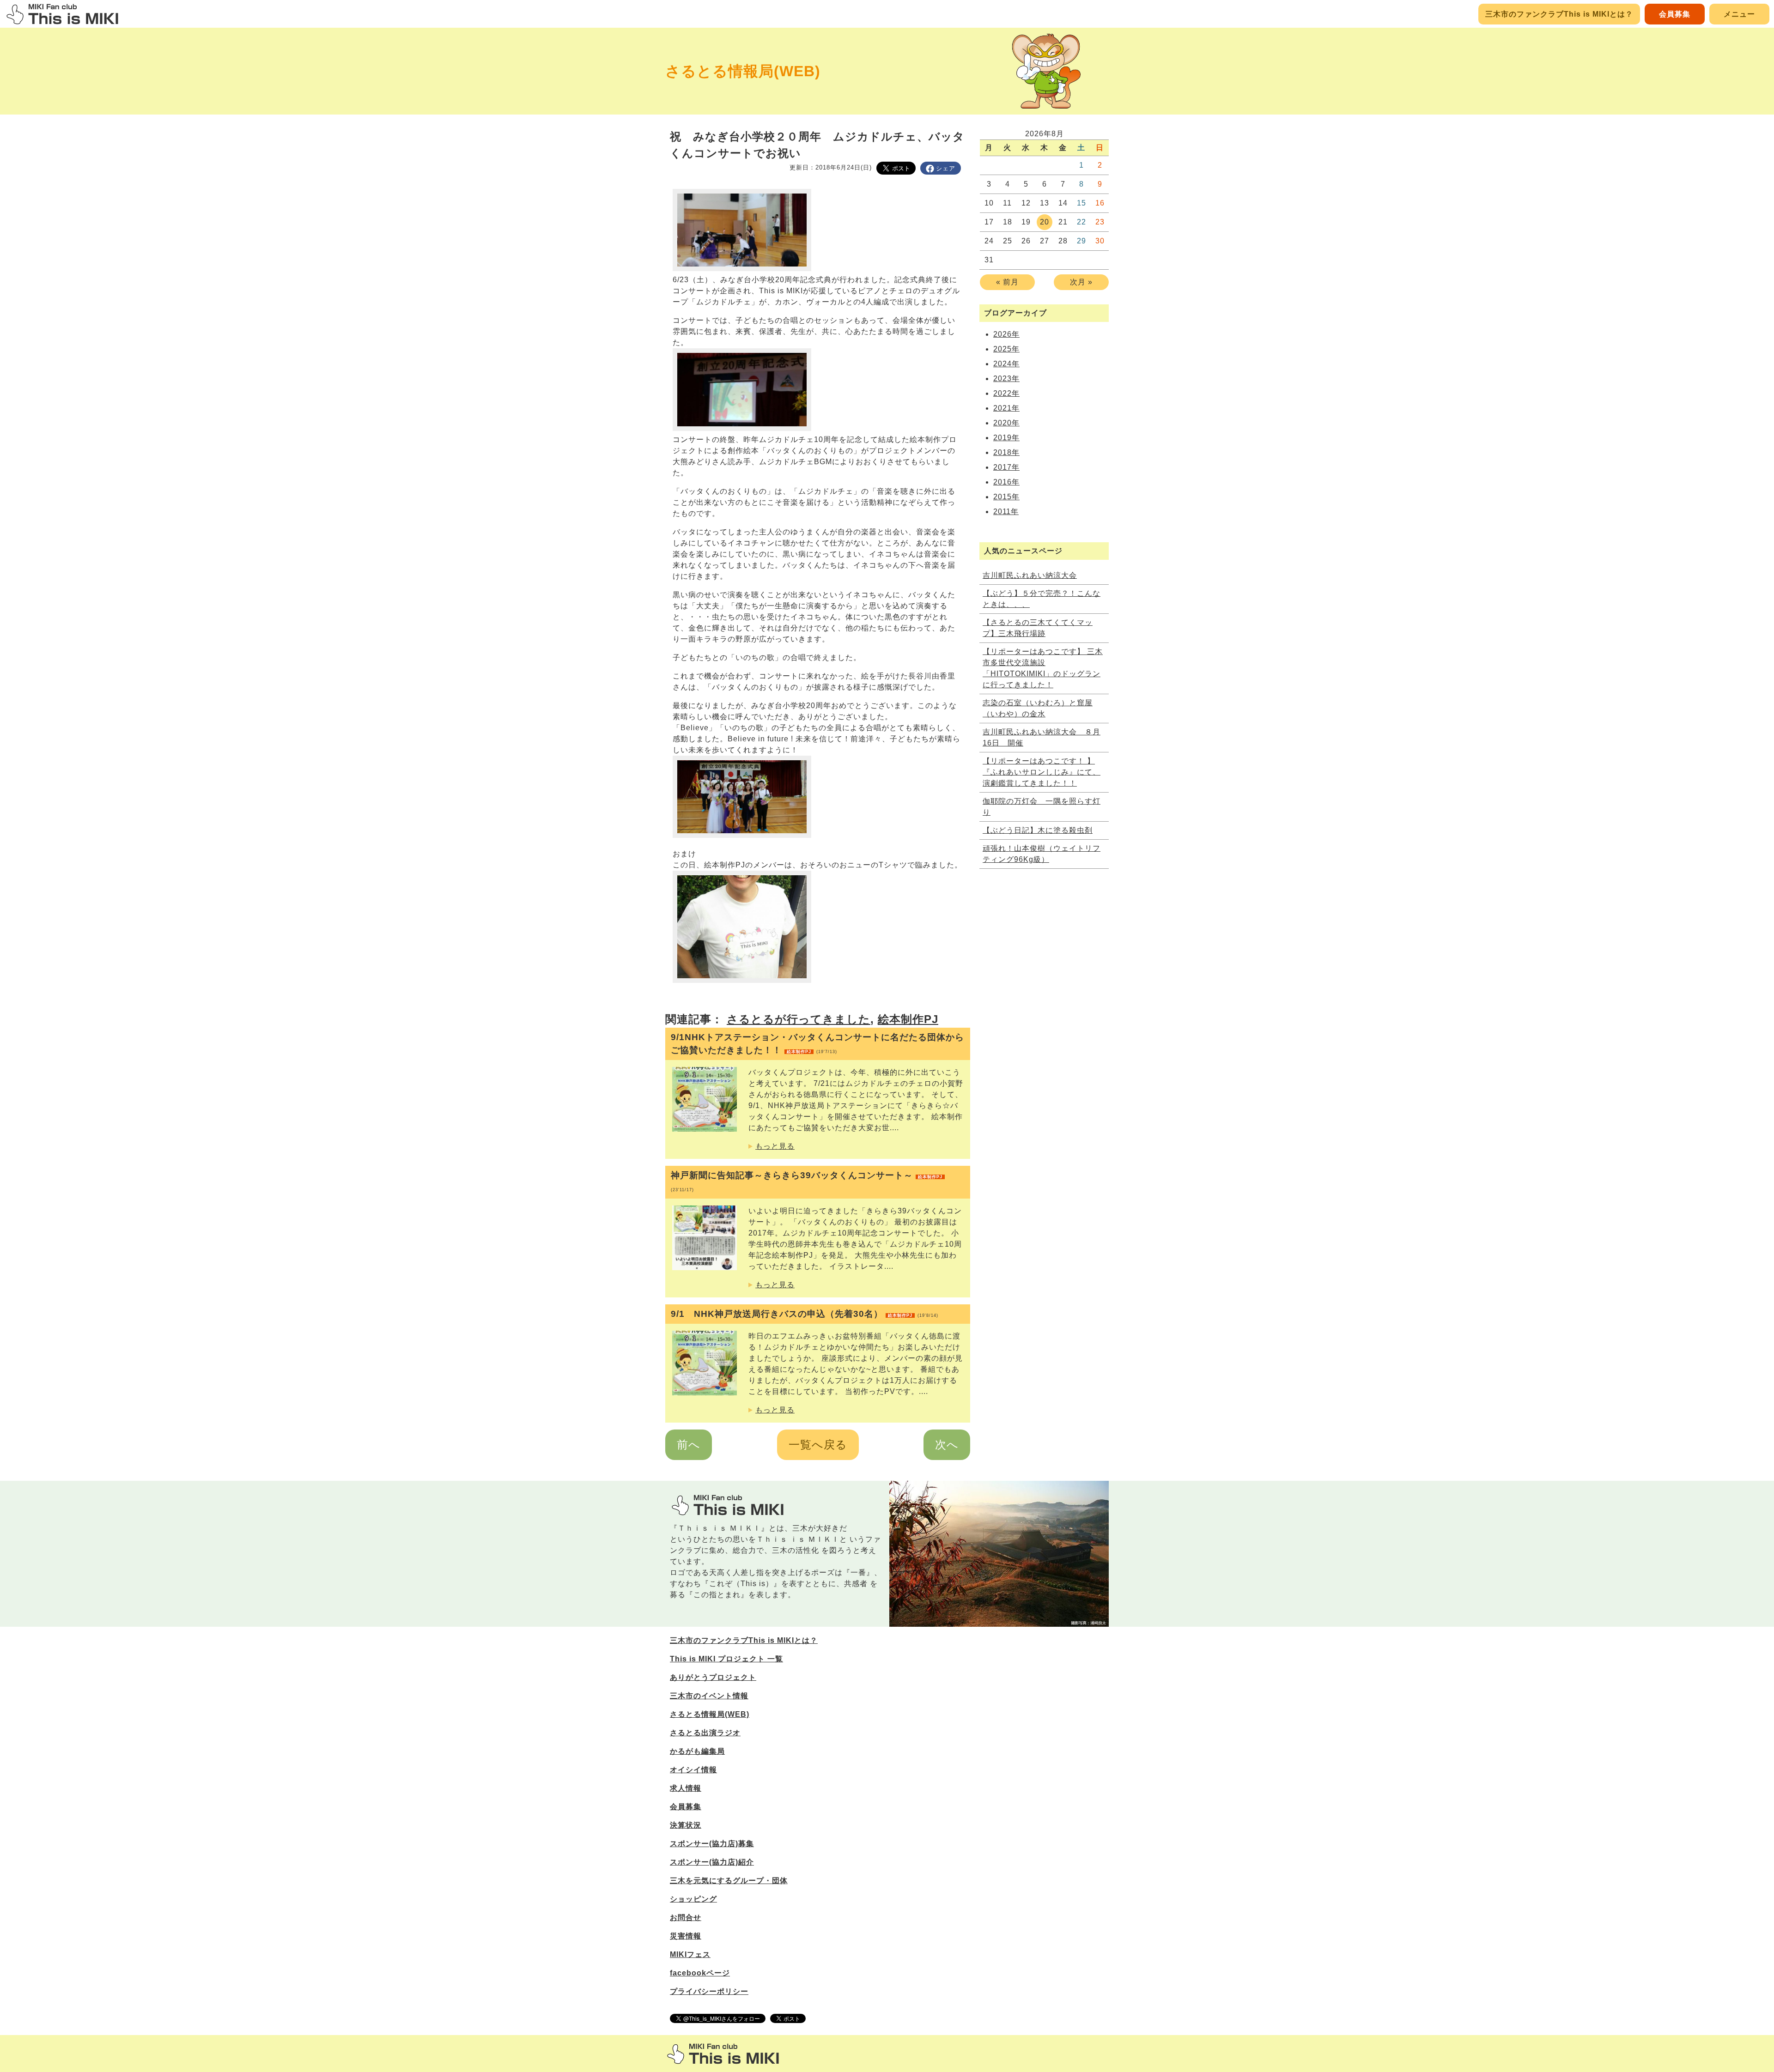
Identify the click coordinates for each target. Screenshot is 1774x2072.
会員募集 (1675, 14)
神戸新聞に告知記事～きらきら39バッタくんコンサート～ (807, 1181)
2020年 (1006, 423)
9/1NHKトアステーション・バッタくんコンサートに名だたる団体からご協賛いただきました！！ (817, 1044)
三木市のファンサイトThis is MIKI (723, 2054)
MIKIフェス (690, 1954)
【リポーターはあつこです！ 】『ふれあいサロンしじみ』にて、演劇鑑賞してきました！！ (1042, 772)
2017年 (1006, 467)
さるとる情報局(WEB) (743, 71)
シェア (946, 168)
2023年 (1006, 379)
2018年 (1006, 452)
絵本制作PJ (908, 1019)
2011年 (1006, 512)
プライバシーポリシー (709, 1991)
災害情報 (686, 1936)
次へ (947, 1445)
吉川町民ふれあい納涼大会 (1030, 575)
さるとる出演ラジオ (705, 1733)
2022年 (1006, 393)
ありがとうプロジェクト (713, 1677)
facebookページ (700, 1973)
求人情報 (686, 1788)
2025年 (1006, 349)
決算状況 (686, 1825)
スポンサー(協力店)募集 (712, 1844)
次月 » (1081, 282)
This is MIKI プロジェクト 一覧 (726, 1659)
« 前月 (1007, 282)
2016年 (1006, 482)
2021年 (1006, 408)
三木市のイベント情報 (709, 1696)
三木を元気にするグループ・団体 (729, 1881)
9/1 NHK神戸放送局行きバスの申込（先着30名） (805, 1314)
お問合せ (686, 1918)
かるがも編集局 (697, 1751)
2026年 (1006, 334)
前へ (689, 1445)
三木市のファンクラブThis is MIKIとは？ (1559, 14)
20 (1045, 222)
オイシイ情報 (693, 1770)
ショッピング (693, 1899)
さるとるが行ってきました (799, 1019)
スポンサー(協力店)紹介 (712, 1862)
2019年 (1006, 438)
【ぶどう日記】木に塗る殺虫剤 (1038, 830)
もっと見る (775, 1146)
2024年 (1006, 364)
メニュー (1739, 14)
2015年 (1006, 497)
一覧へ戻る (818, 1445)
